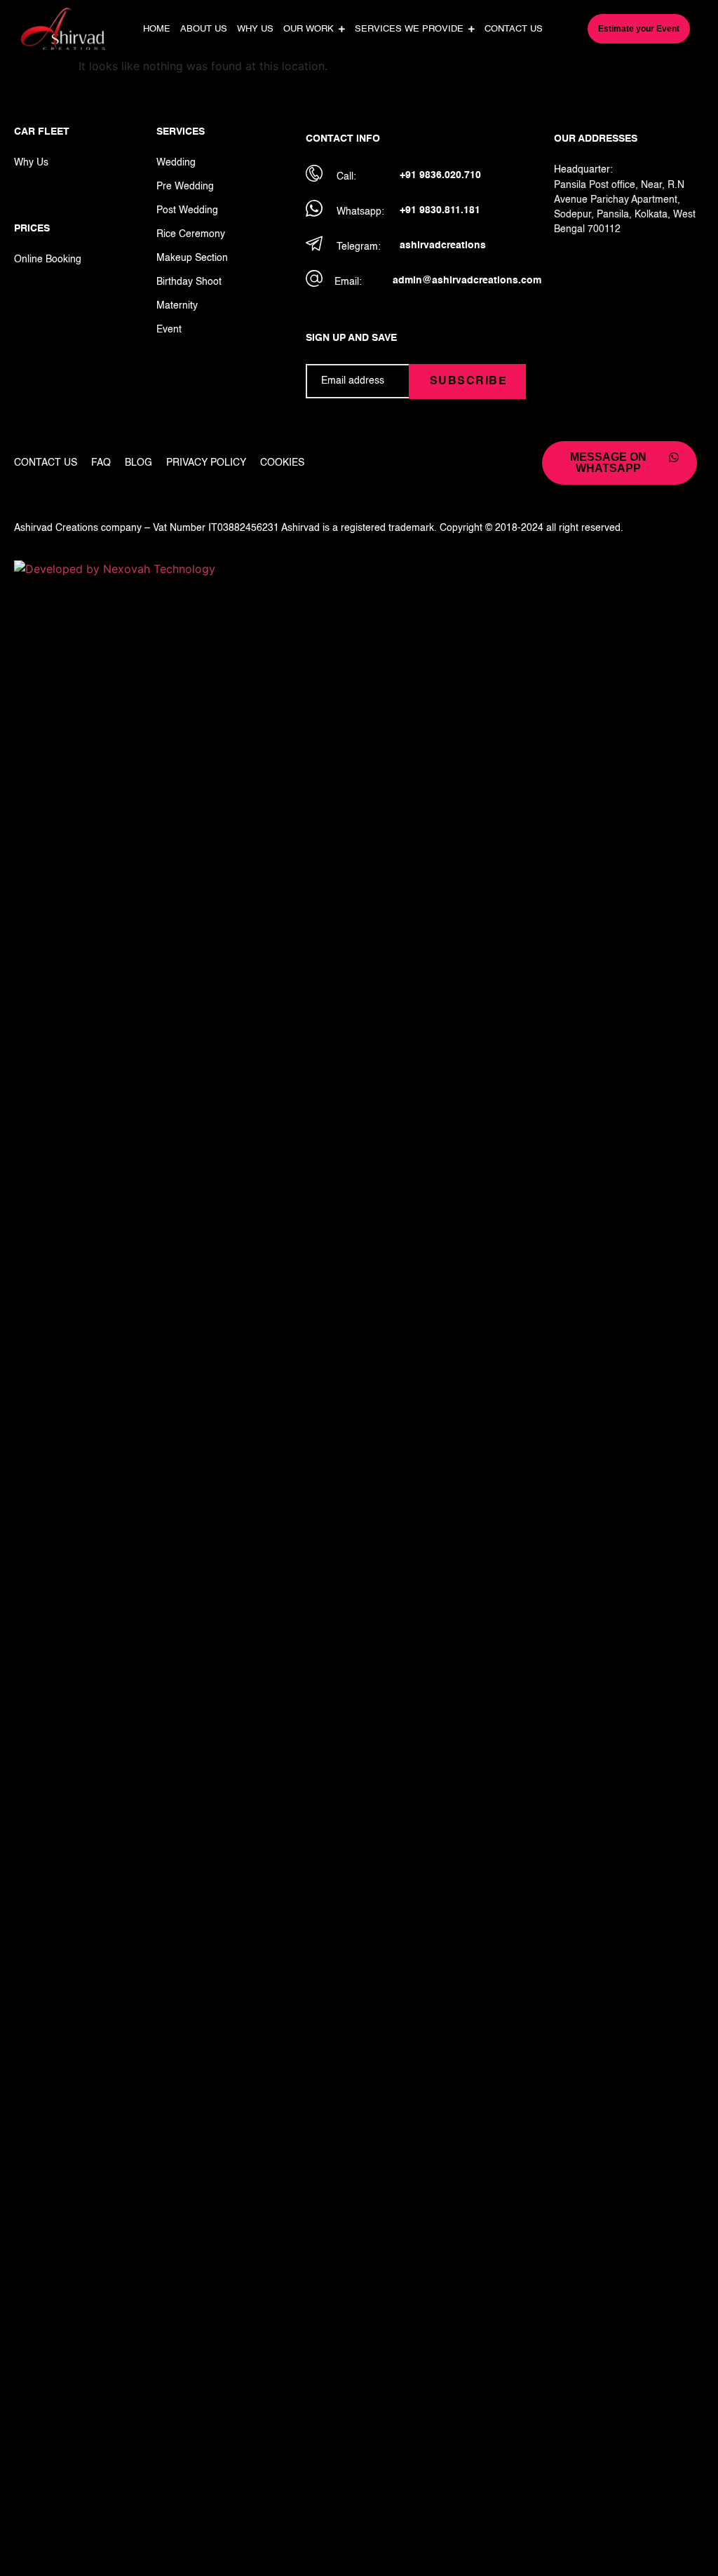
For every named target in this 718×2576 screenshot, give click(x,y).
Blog (138, 463)
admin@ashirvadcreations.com (467, 281)
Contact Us (46, 463)
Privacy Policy (206, 463)
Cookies (282, 463)
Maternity (177, 306)
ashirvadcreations (443, 245)
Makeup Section (192, 258)
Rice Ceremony (191, 234)
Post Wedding (187, 210)
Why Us (31, 163)
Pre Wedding (185, 187)
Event (169, 330)
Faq (101, 463)
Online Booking (48, 259)
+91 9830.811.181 (440, 210)
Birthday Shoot (189, 282)
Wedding (176, 163)
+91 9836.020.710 (440, 175)
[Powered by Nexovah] (359, 569)
